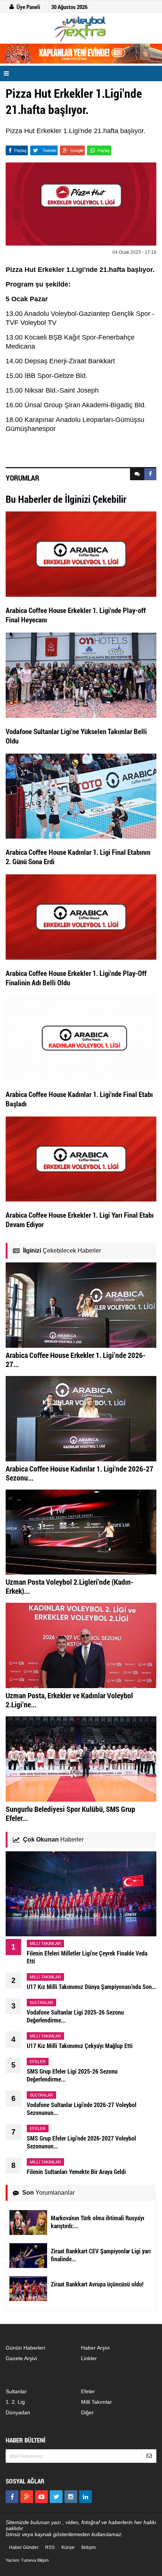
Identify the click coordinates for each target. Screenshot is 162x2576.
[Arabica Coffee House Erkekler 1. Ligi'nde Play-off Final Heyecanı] (81, 554)
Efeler (88, 2391)
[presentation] (137, 474)
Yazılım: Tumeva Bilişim (27, 2560)
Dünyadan (18, 2412)
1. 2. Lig (15, 2402)
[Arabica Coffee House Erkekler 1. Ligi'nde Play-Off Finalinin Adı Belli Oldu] (81, 916)
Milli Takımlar (96, 2402)
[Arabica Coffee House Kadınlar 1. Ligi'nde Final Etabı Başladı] (81, 1038)
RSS (50, 2547)
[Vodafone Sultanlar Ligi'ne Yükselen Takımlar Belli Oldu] (81, 675)
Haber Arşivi (95, 2348)
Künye (68, 2547)
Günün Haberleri (25, 2348)
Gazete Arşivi (21, 2358)
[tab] (137, 474)
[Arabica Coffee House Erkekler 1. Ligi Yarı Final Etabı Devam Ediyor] (81, 1159)
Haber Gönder (24, 2547)
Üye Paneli (28, 7)
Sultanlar (16, 2391)
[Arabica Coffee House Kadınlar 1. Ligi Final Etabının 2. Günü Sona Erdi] (81, 796)
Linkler (89, 2358)
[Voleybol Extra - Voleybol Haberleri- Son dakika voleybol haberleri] (81, 29)
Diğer (87, 2412)
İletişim (89, 2547)
